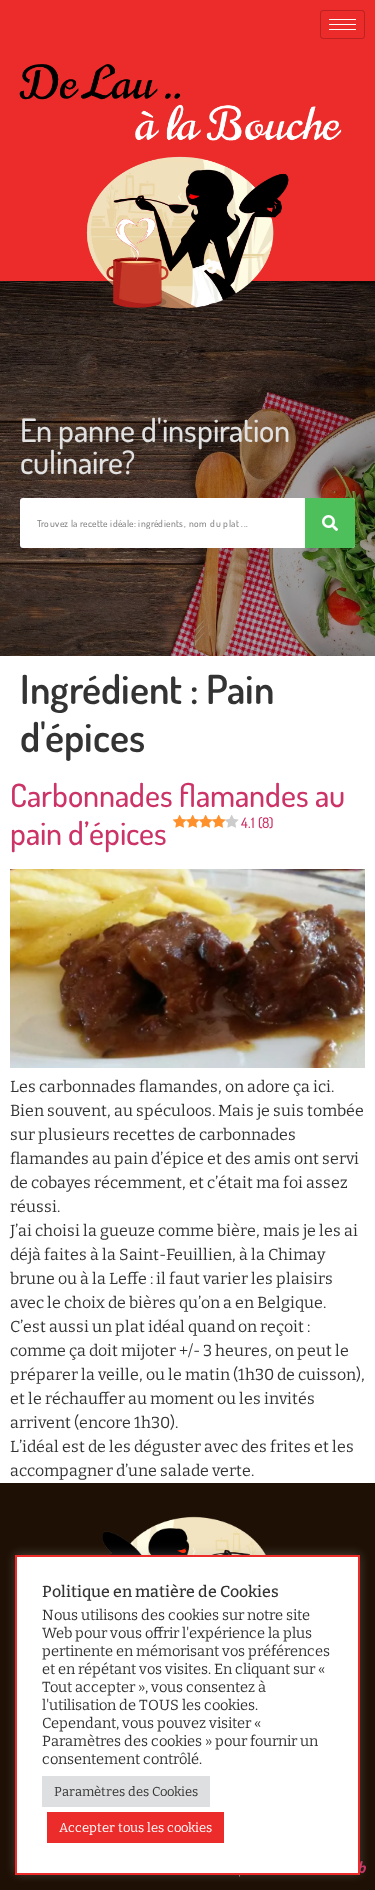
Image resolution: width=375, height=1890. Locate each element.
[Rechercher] (330, 523)
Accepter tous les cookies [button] (135, 1827)
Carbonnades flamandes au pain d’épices (177, 813)
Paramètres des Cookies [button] (126, 1791)
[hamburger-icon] (342, 24)
